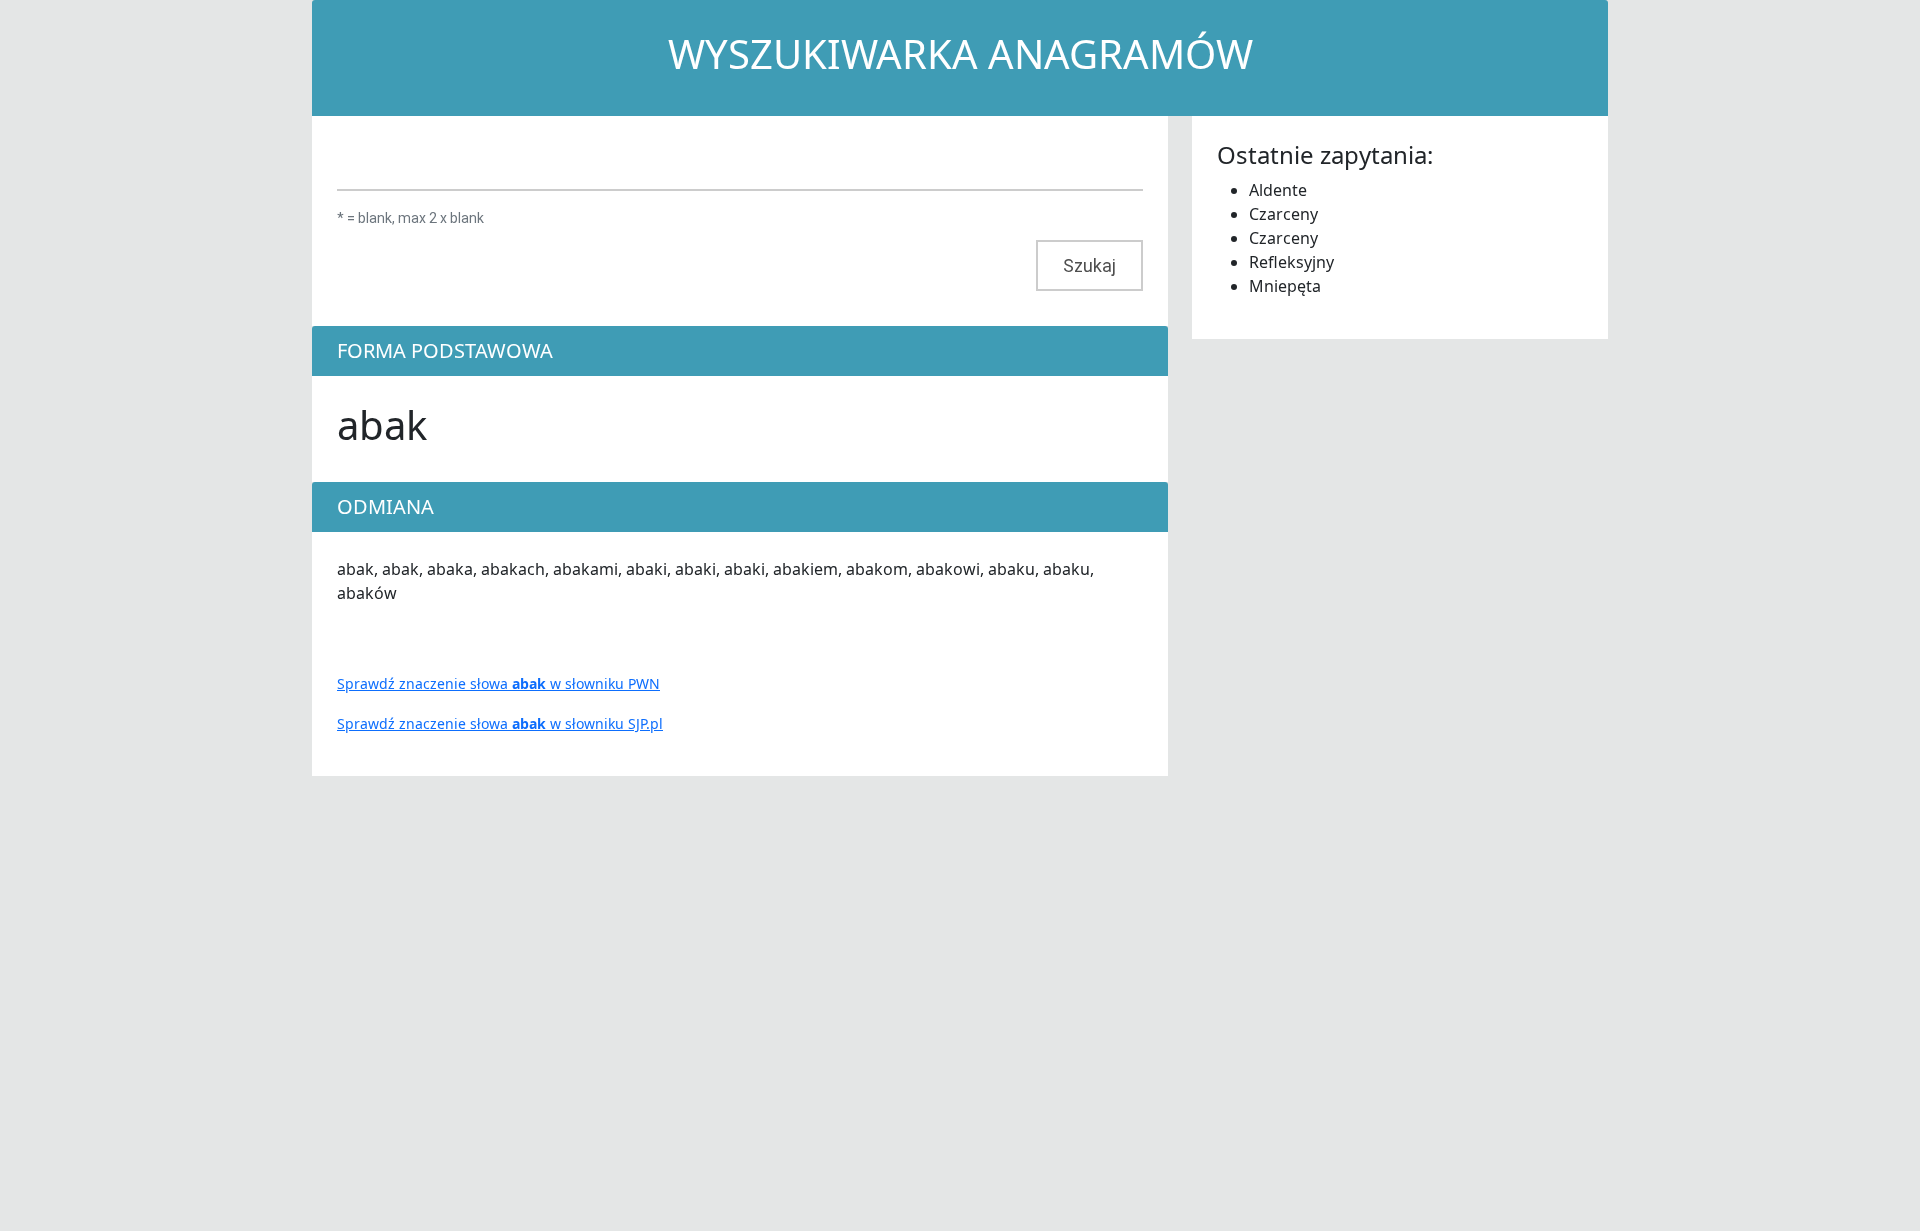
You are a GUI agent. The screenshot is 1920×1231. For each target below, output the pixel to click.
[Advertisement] (1342, 639)
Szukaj (1089, 265)
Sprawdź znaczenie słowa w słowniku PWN (498, 683)
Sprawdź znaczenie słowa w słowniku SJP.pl (500, 723)
